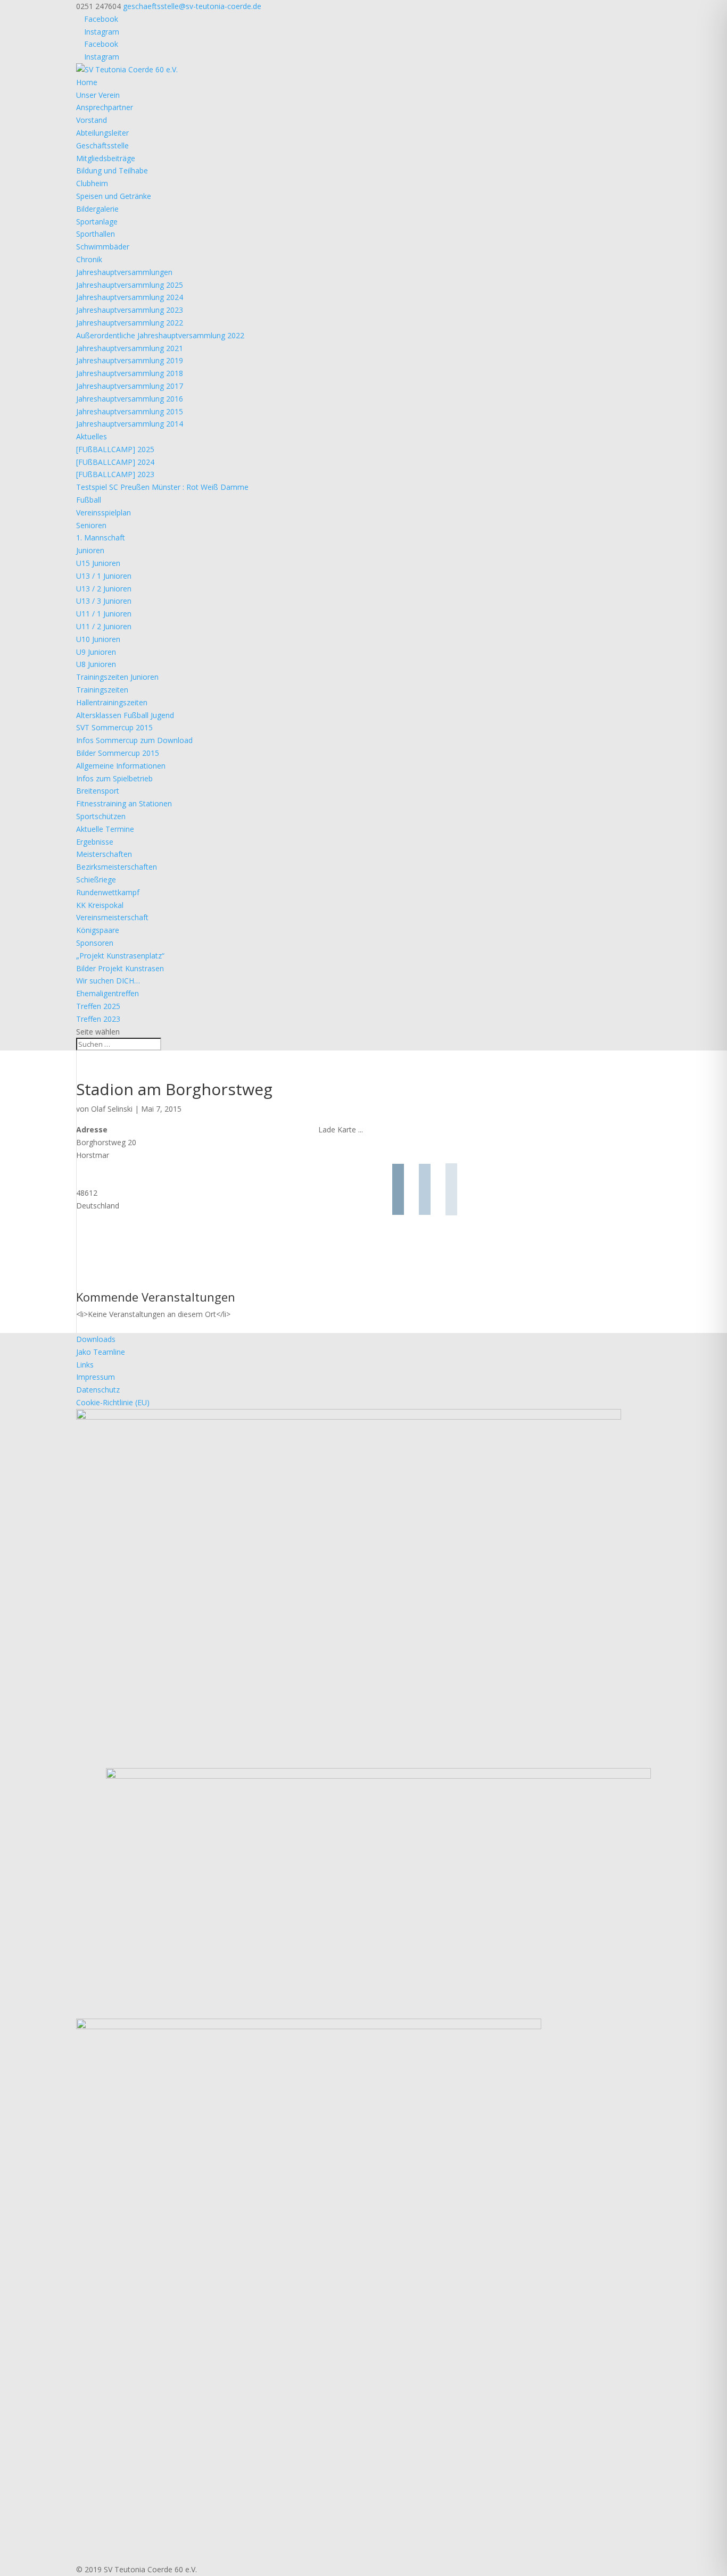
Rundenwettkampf (108, 892)
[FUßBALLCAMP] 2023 (115, 474)
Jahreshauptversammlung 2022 (130, 323)
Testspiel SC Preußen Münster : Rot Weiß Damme (162, 487)
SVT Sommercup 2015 (114, 727)
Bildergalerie (97, 209)
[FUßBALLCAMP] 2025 (115, 449)
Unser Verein (98, 95)
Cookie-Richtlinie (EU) (113, 1402)
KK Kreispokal (100, 905)
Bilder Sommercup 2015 (118, 753)
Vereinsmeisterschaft (112, 917)
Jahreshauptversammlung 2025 (130, 285)
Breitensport (98, 791)
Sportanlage (97, 222)
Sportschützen (101, 816)
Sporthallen (96, 234)
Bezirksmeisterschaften (117, 867)
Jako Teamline (101, 1352)
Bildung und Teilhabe (112, 170)
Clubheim (92, 183)
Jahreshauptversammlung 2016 (130, 399)
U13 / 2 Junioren (104, 589)
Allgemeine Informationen (121, 766)
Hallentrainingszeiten (112, 702)
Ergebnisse (95, 842)
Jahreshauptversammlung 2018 (130, 373)
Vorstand (92, 120)
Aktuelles (92, 436)
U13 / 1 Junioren (104, 576)
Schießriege (96, 879)
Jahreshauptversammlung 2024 (130, 297)
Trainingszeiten (102, 690)
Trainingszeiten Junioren (117, 677)
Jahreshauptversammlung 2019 (130, 360)
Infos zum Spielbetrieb (114, 778)
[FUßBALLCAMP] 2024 (115, 462)
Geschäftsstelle (102, 145)
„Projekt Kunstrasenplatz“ (120, 956)
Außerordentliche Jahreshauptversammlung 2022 (160, 335)
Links (85, 1365)
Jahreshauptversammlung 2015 (130, 411)
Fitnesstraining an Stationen (124, 803)
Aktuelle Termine (105, 829)
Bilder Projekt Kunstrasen (120, 968)
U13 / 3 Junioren (104, 601)
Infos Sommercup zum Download (134, 740)
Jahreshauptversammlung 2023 (130, 310)
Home (87, 82)
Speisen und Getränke (114, 196)
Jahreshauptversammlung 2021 (130, 348)
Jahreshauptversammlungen (124, 272)
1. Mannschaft (101, 537)
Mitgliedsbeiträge (106, 158)
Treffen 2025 (98, 1006)
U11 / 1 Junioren (104, 614)
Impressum (96, 1377)
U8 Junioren (96, 664)
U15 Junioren (98, 563)
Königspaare (98, 930)
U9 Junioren (96, 652)
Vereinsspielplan (104, 512)
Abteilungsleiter (102, 133)
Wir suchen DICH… (108, 981)
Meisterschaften (104, 854)
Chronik (89, 259)
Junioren (90, 550)
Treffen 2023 (98, 1019)
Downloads (96, 1339)
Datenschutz (98, 1390)
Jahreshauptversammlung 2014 (130, 424)
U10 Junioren (98, 639)
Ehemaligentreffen (108, 993)
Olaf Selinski (112, 1109)
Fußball (89, 500)
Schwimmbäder (103, 247)
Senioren (91, 525)
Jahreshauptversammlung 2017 (130, 386)
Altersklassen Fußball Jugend (125, 715)
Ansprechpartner (105, 107)
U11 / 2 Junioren (104, 626)
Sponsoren (95, 943)
